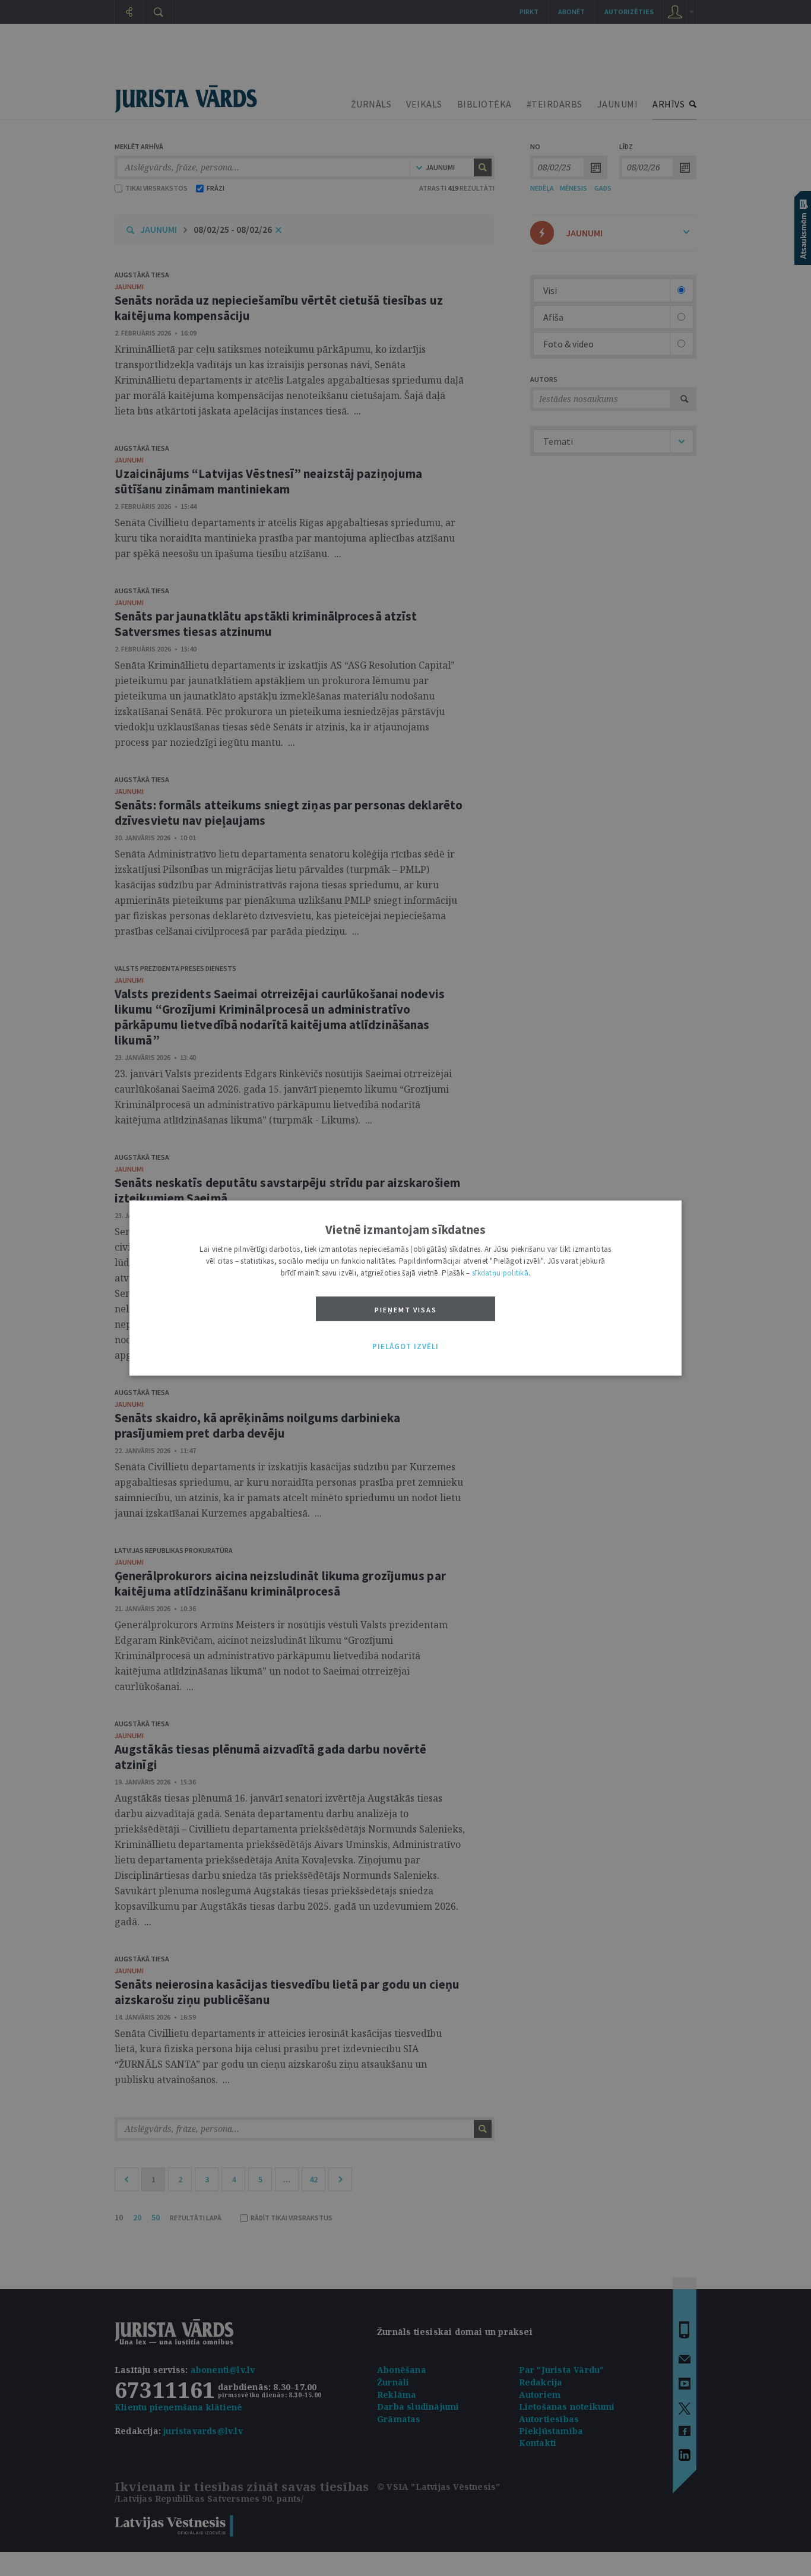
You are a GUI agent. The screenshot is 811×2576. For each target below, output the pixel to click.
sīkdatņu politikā (500, 1273)
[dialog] (405, 1288)
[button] (405, 1347)
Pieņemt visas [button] (406, 1310)
